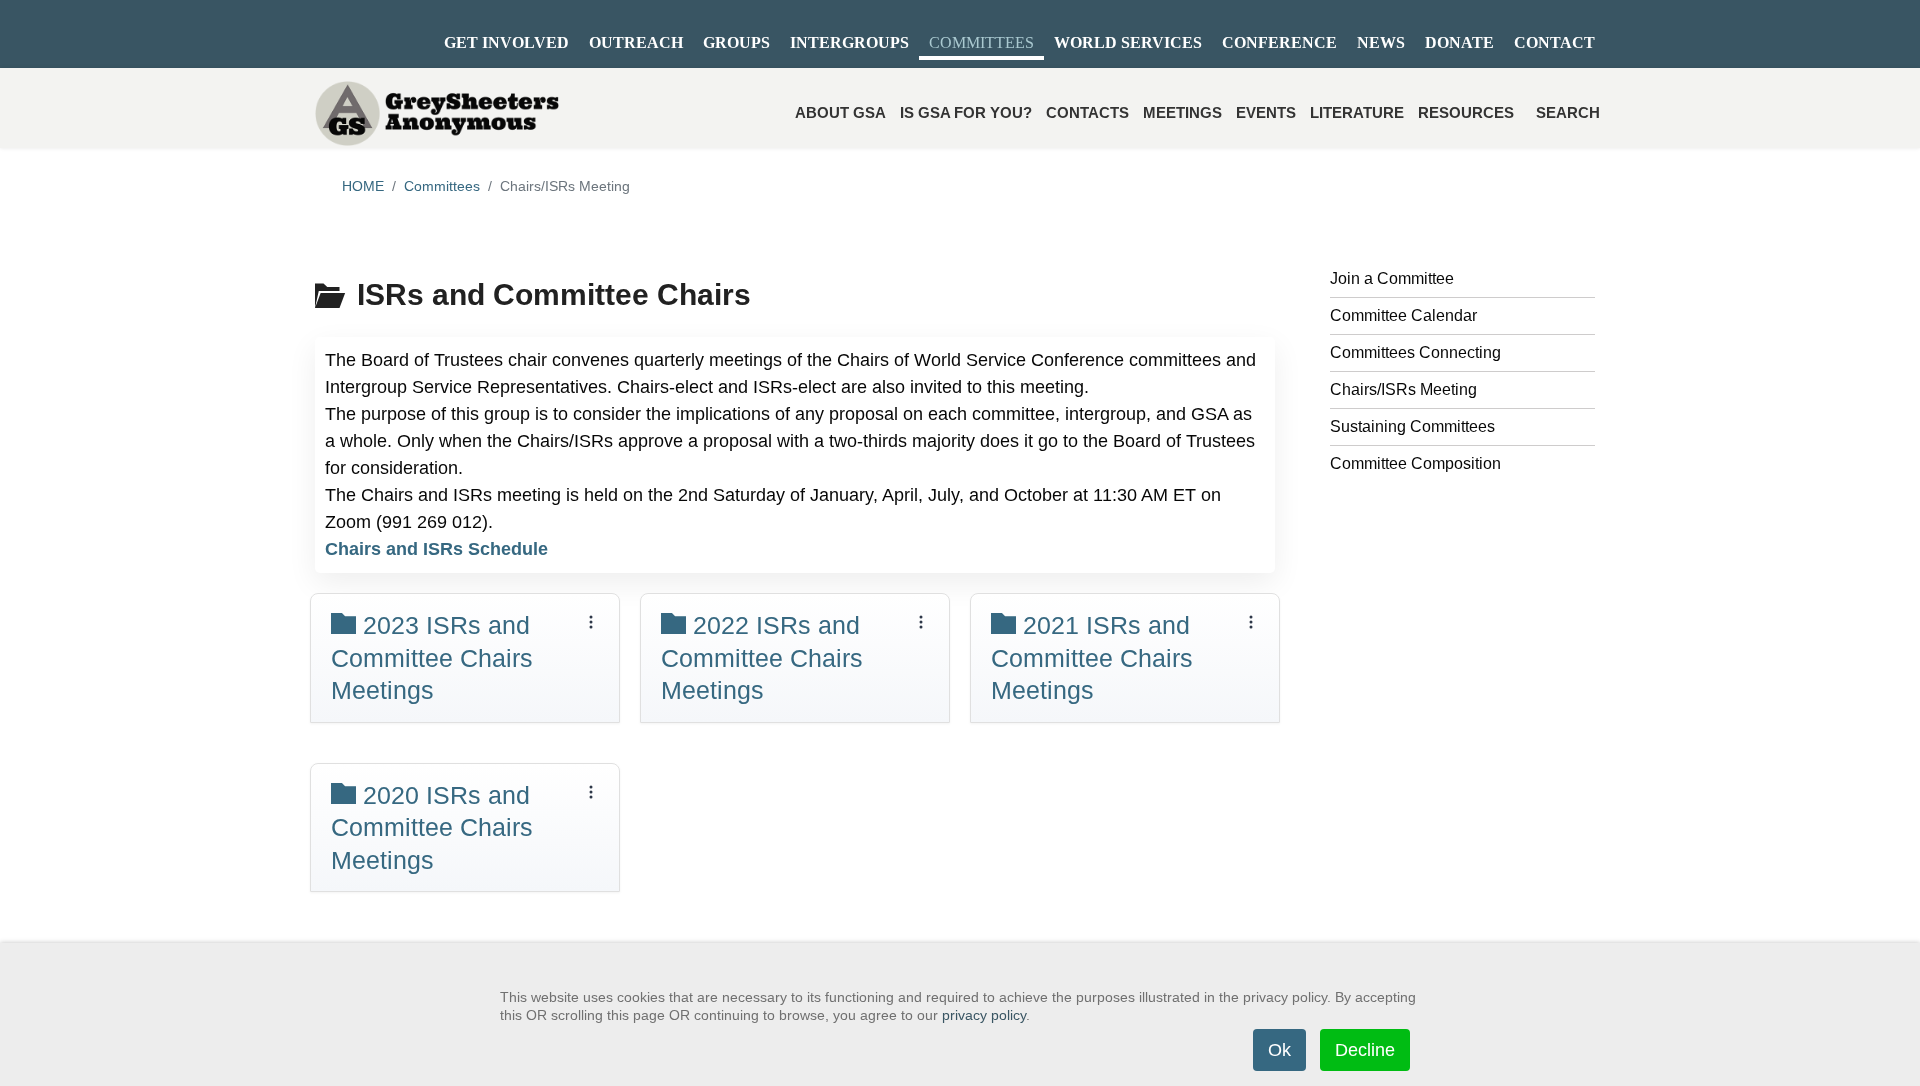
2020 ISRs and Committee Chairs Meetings (432, 827)
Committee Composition (1415, 463)
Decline (1365, 1050)
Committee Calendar (1403, 315)
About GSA (840, 112)
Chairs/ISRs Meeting (1403, 389)
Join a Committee (1392, 278)
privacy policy (984, 1015)
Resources (1466, 112)
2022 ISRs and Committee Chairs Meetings (762, 657)
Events (1266, 112)
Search (1568, 112)
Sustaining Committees (1412, 426)
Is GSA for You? (966, 112)
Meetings (1182, 112)
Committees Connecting (1415, 352)
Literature (1357, 112)
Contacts (1087, 112)
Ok (1279, 1050)
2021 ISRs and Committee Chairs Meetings (1092, 657)
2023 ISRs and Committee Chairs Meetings (432, 657)
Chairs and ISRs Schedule (436, 549)
